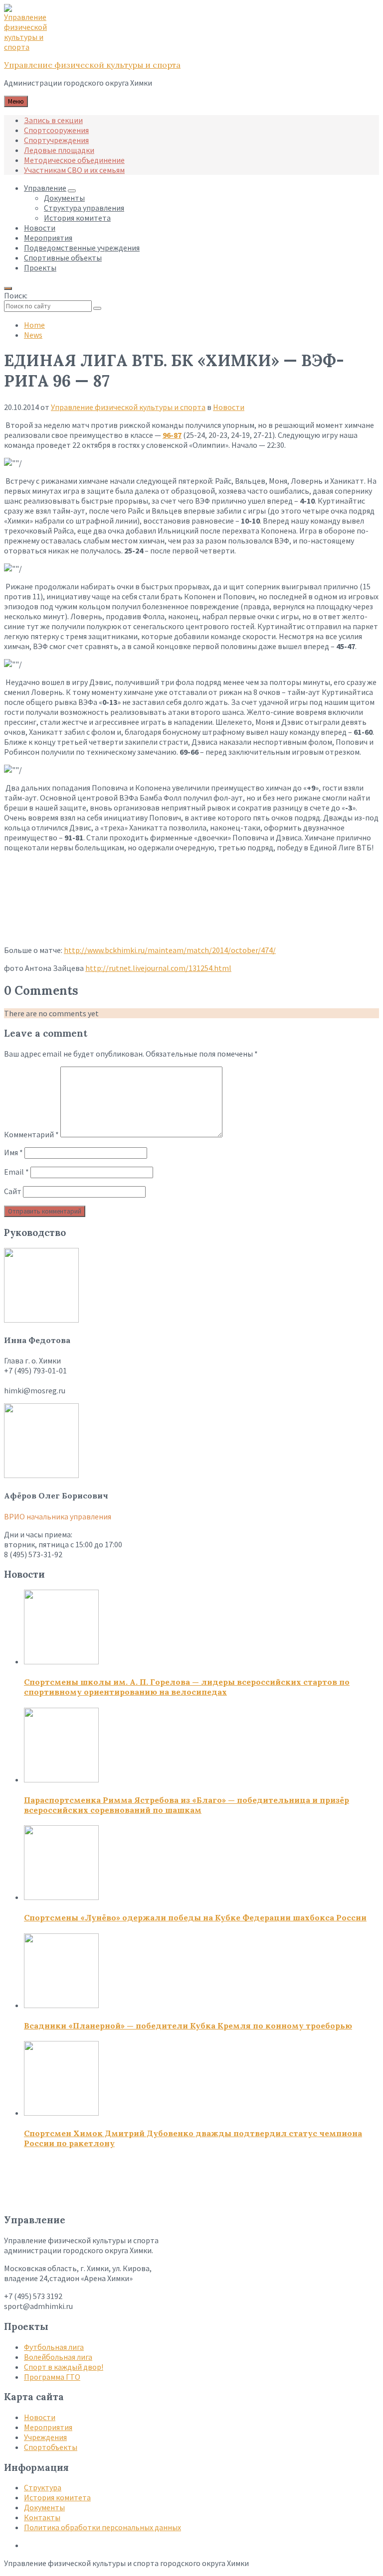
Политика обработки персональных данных (102, 2527)
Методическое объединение (74, 160)
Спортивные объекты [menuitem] (63, 258)
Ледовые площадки (59, 150)
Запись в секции (53, 120)
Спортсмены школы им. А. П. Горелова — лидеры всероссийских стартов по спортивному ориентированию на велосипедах (187, 1687)
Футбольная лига (54, 2347)
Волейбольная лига (58, 2357)
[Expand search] (8, 288)
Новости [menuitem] (40, 228)
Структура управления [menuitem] (84, 208)
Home (34, 325)
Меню (16, 101)
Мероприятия (48, 2427)
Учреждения (45, 2437)
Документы (44, 2507)
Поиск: (16, 295)
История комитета (57, 2497)
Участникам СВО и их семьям (74, 170)
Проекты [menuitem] (40, 268)
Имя (13, 1152)
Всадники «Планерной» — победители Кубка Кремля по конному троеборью (188, 2026)
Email (16, 1172)
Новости (229, 407)
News (33, 335)
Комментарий (31, 1134)
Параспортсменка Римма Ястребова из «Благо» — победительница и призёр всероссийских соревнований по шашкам (187, 1805)
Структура (43, 2487)
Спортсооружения (56, 130)
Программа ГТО (52, 2377)
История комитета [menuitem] (77, 218)
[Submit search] (97, 308)
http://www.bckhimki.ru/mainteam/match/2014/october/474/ (170, 950)
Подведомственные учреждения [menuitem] (82, 248)
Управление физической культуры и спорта (92, 65)
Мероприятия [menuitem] (48, 238)
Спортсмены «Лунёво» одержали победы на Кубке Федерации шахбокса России (195, 1917)
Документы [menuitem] (64, 198)
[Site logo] (29, 47)
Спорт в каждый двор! (64, 2367)
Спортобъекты (51, 2447)
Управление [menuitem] (45, 188)
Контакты (42, 2517)
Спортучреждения (56, 140)
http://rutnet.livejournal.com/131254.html (158, 968)
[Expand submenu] (72, 191)
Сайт (13, 1191)
